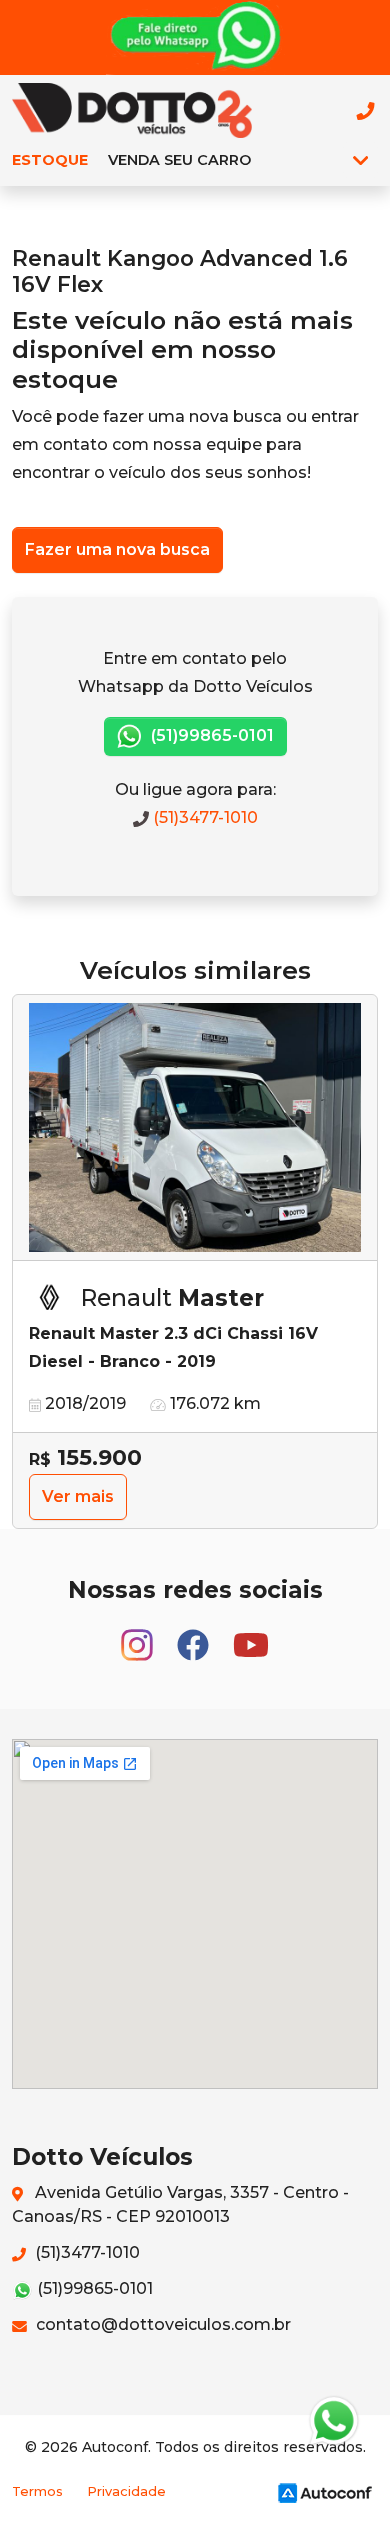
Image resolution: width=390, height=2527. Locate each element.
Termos (37, 2491)
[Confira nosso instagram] (139, 1635)
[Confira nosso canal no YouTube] (251, 1635)
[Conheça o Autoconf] (325, 2492)
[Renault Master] (195, 1128)
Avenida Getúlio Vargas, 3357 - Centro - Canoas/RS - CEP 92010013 (180, 2204)
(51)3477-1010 (203, 817)
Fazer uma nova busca (117, 549)
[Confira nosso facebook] (195, 1635)
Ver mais (78, 1496)
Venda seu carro (179, 160)
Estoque (50, 160)
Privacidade (126, 2491)
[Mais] (360, 160)
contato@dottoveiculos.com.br (161, 2324)
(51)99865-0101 (210, 735)
